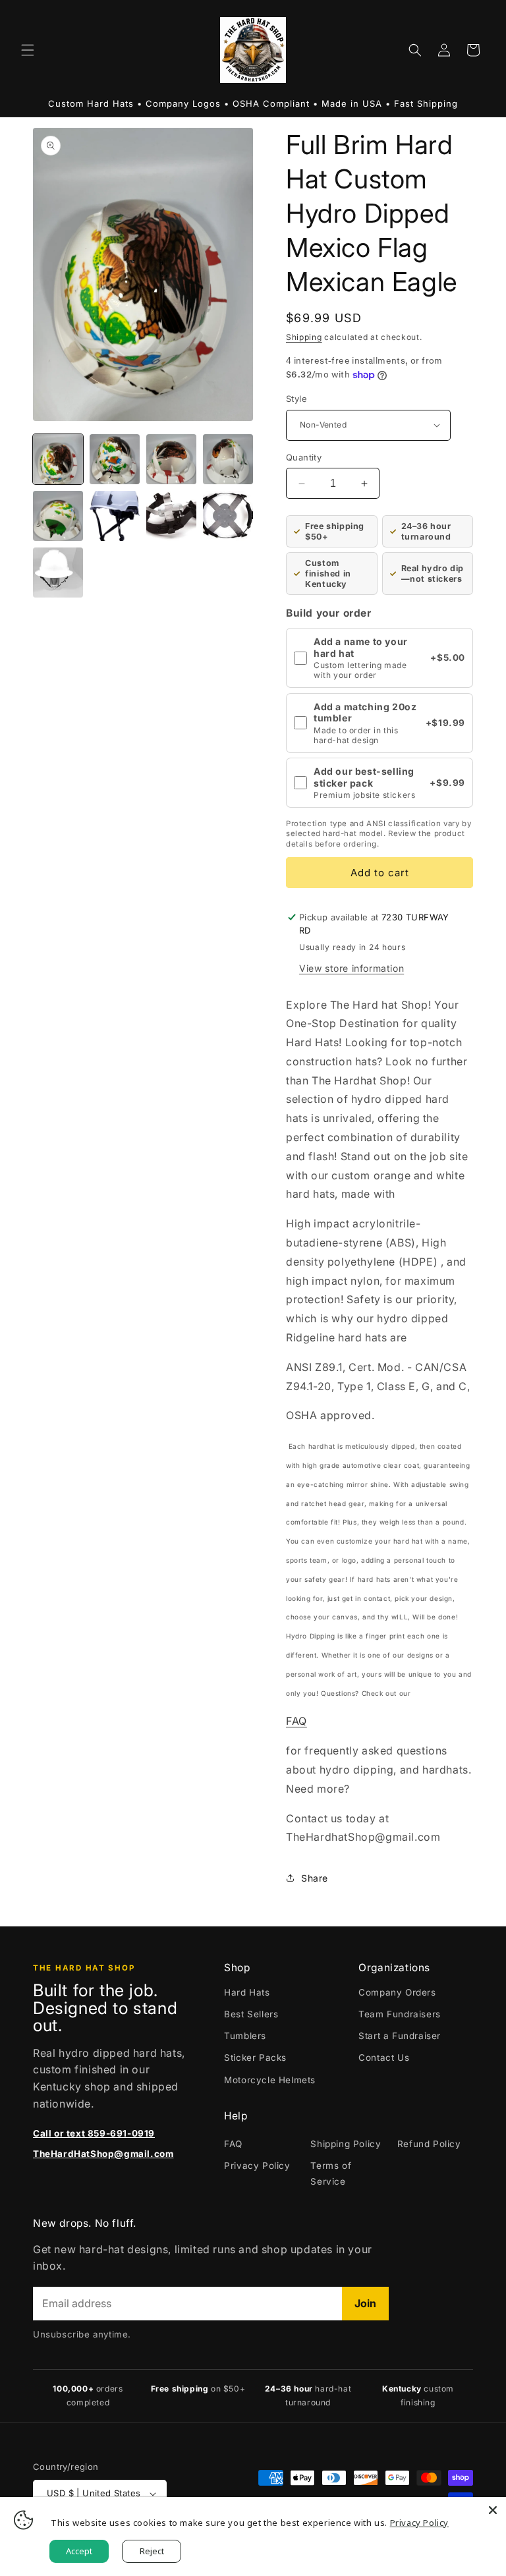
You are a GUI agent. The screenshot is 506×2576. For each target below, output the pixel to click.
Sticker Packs (255, 2058)
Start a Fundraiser (400, 2036)
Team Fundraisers (400, 2014)
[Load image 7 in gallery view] (171, 516)
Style (296, 399)
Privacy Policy (257, 2166)
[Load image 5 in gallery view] (58, 516)
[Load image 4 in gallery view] (228, 459)
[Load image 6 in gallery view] (115, 516)
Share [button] (315, 1878)
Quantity (304, 457)
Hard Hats (247, 1992)
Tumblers (245, 2036)
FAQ (296, 1721)
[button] (28, 50)
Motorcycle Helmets (270, 2080)
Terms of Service (331, 2173)
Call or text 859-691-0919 (94, 2133)
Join (365, 2303)
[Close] (493, 2510)
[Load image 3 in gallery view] (171, 459)
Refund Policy (429, 2144)
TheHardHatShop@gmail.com (103, 2154)
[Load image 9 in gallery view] (58, 573)
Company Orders (397, 1992)
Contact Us (384, 2058)
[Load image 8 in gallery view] (228, 516)
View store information (351, 968)
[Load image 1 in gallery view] (58, 459)
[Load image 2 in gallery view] (115, 459)
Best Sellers (251, 2014)
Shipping (304, 337)
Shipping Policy (346, 2144)
